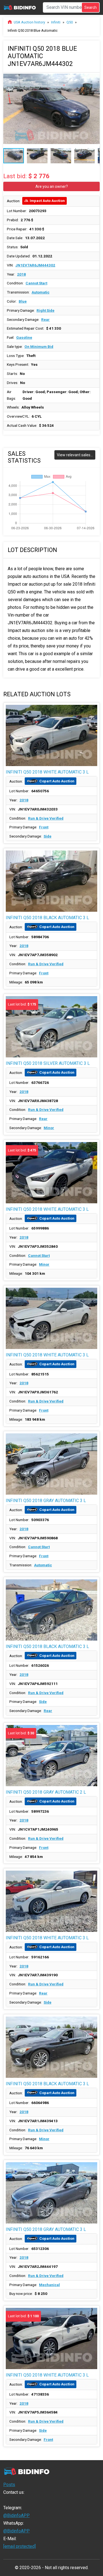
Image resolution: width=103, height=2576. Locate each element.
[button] (95, 78)
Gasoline (24, 337)
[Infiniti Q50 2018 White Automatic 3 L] (51, 735)
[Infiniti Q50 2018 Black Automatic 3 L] (51, 881)
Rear (45, 319)
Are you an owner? (52, 186)
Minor (49, 1128)
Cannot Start (36, 283)
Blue (23, 301)
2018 (21, 274)
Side (48, 836)
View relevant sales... (75, 455)
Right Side (45, 310)
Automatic (41, 292)
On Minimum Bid (39, 346)
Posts (9, 2485)
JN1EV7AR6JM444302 (35, 265)
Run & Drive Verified (46, 818)
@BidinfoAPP (16, 2515)
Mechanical (49, 2285)
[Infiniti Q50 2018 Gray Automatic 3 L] (51, 1464)
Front (44, 827)
